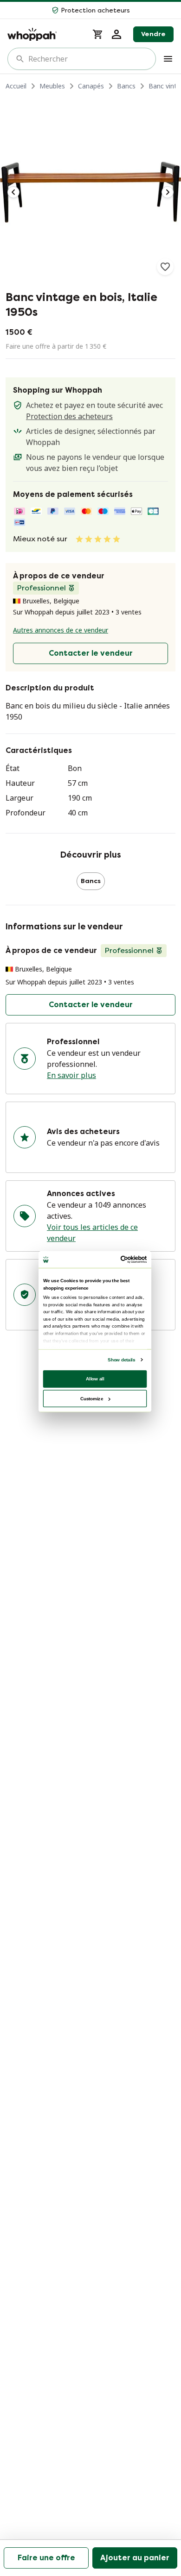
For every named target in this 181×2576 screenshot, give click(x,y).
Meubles (52, 86)
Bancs (126, 86)
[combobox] (88, 59)
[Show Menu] (168, 59)
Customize (92, 1398)
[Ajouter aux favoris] (165, 267)
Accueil (16, 86)
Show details (121, 1359)
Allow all (95, 1378)
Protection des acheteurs (69, 416)
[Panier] (98, 34)
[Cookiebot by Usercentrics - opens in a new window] (121, 1259)
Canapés (91, 86)
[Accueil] (44, 34)
